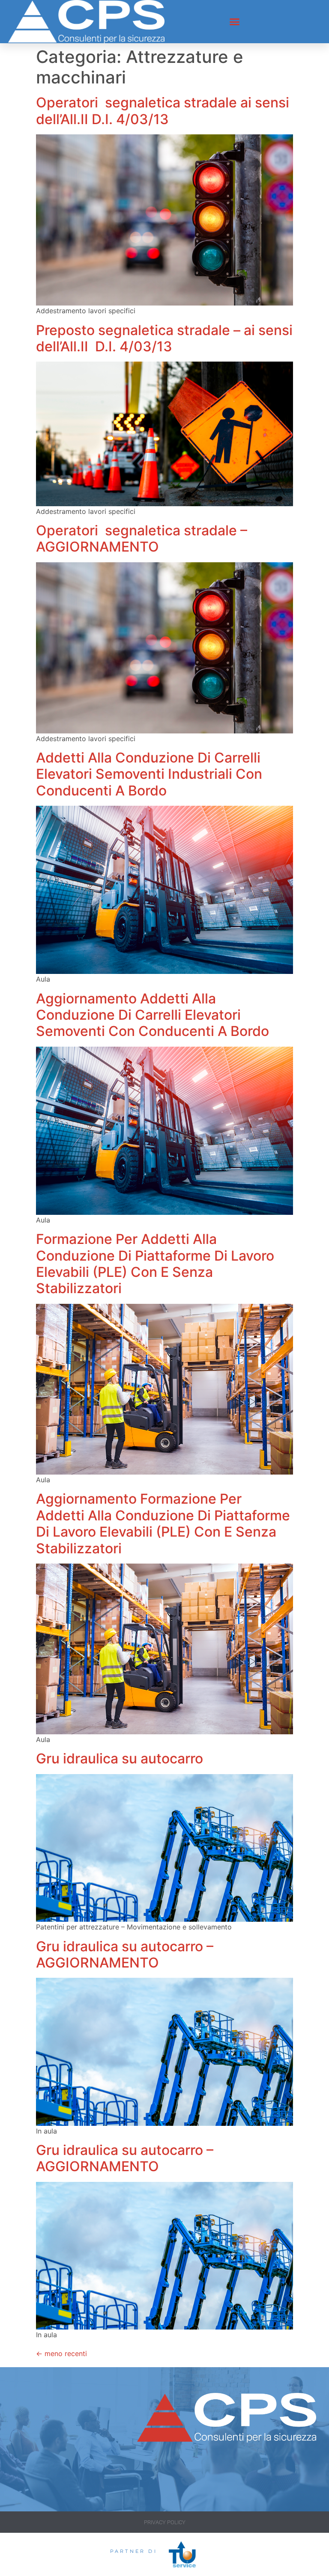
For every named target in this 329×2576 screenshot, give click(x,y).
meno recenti (61, 2353)
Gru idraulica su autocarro (120, 1758)
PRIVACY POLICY (165, 2522)
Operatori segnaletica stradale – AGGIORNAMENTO (142, 539)
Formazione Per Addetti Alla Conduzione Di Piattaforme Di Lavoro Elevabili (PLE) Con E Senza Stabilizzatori (155, 1264)
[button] (235, 22)
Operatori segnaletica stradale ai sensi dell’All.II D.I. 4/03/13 (163, 111)
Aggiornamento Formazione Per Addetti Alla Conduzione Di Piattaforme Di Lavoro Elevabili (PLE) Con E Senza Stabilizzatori (163, 1523)
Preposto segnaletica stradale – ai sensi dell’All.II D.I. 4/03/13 (164, 338)
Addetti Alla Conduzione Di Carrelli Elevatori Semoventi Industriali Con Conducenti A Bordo (149, 774)
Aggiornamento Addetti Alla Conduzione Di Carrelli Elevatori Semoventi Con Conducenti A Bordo (153, 1015)
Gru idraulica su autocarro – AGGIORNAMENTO (125, 1954)
